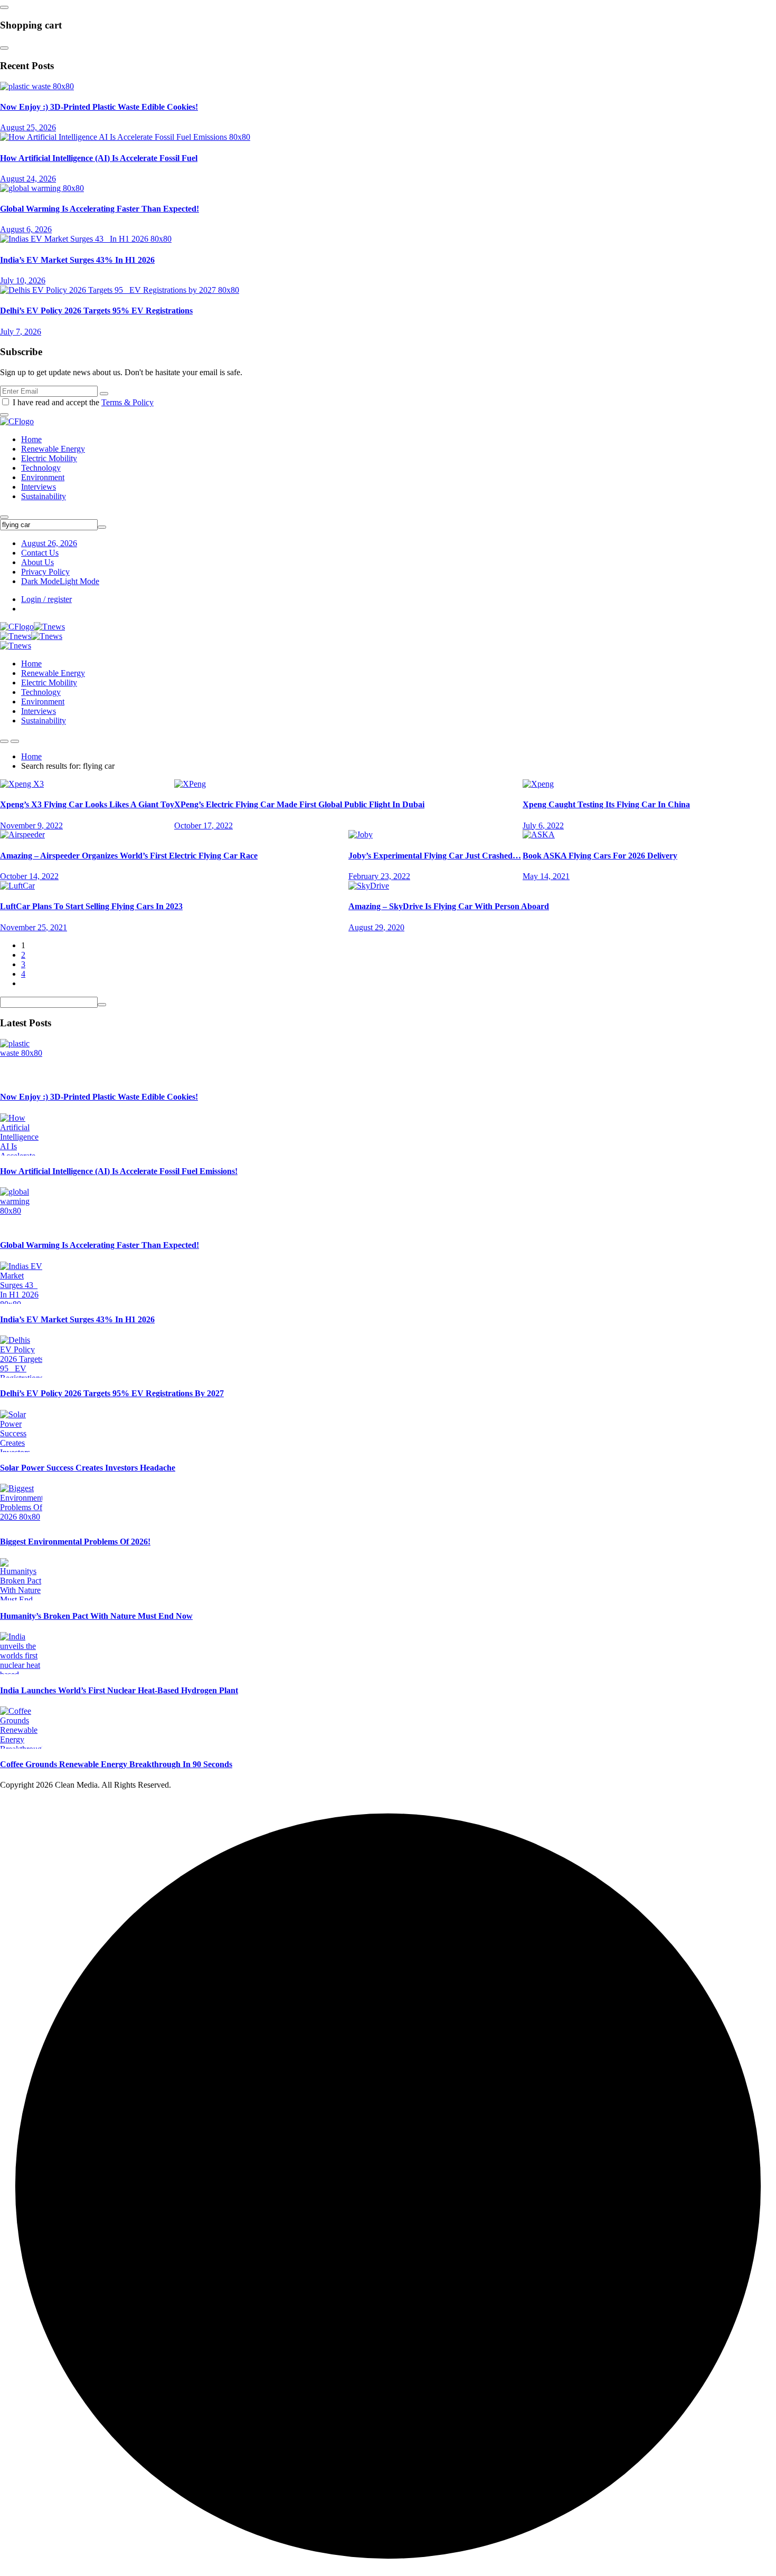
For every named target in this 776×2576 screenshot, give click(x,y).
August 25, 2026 (28, 127)
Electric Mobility (49, 458)
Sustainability (44, 496)
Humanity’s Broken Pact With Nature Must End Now (96, 1616)
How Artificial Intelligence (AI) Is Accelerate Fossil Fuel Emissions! (119, 1171)
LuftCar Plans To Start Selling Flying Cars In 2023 (91, 906)
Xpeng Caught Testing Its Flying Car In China (606, 804)
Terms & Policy (127, 402)
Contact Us (40, 553)
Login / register (46, 599)
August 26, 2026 (49, 543)
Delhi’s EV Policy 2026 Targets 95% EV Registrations (96, 311)
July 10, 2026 (23, 280)
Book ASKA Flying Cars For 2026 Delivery (600, 856)
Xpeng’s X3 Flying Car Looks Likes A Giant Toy (87, 804)
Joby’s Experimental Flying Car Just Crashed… (435, 856)
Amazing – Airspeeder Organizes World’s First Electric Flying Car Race (129, 856)
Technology (41, 468)
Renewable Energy (53, 449)
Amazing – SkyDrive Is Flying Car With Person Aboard (449, 906)
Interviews (39, 487)
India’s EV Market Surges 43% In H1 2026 (77, 260)
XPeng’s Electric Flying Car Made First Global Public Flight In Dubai (299, 804)
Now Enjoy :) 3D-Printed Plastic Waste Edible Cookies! (99, 107)
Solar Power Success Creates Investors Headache (88, 1468)
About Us (37, 562)
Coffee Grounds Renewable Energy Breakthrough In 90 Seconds (116, 1764)
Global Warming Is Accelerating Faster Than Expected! (100, 209)
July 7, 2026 (21, 332)
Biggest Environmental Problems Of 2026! (75, 1542)
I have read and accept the (83, 402)
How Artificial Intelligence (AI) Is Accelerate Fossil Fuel (99, 158)
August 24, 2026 (28, 179)
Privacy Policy (45, 572)
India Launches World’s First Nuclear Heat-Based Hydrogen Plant (119, 1690)
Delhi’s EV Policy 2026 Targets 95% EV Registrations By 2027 (112, 1393)
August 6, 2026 (26, 229)
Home (31, 439)
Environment (43, 477)
